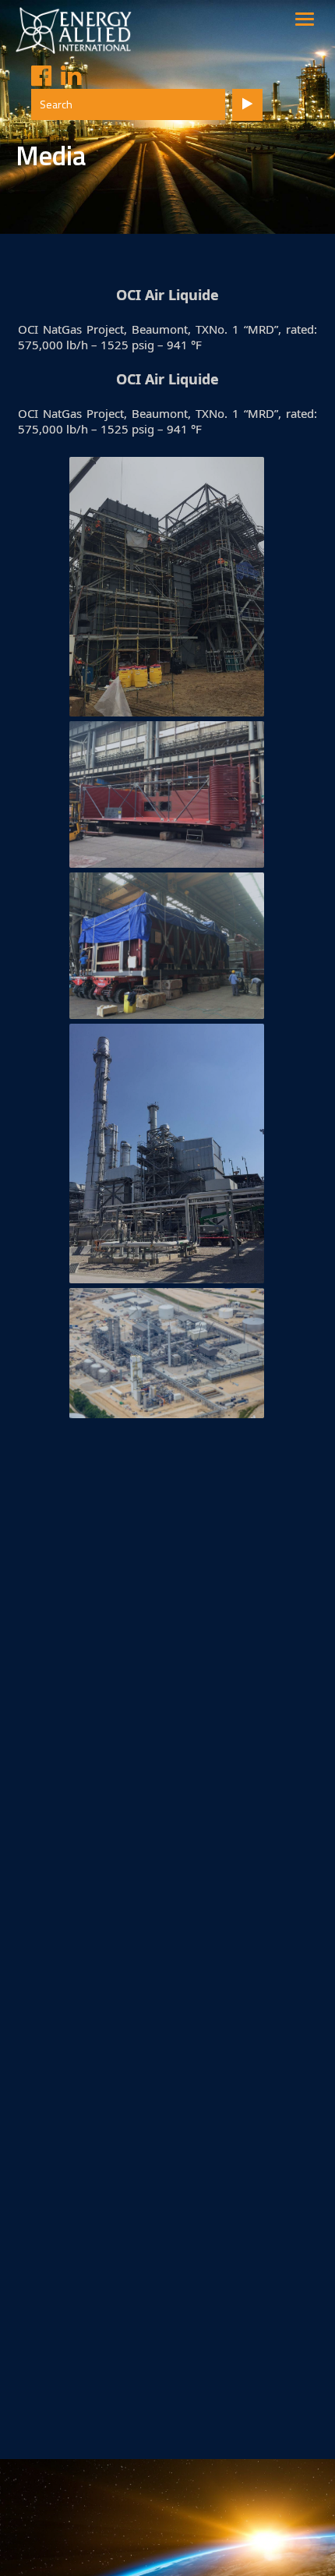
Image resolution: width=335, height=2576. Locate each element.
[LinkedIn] (67, 76)
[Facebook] (37, 76)
